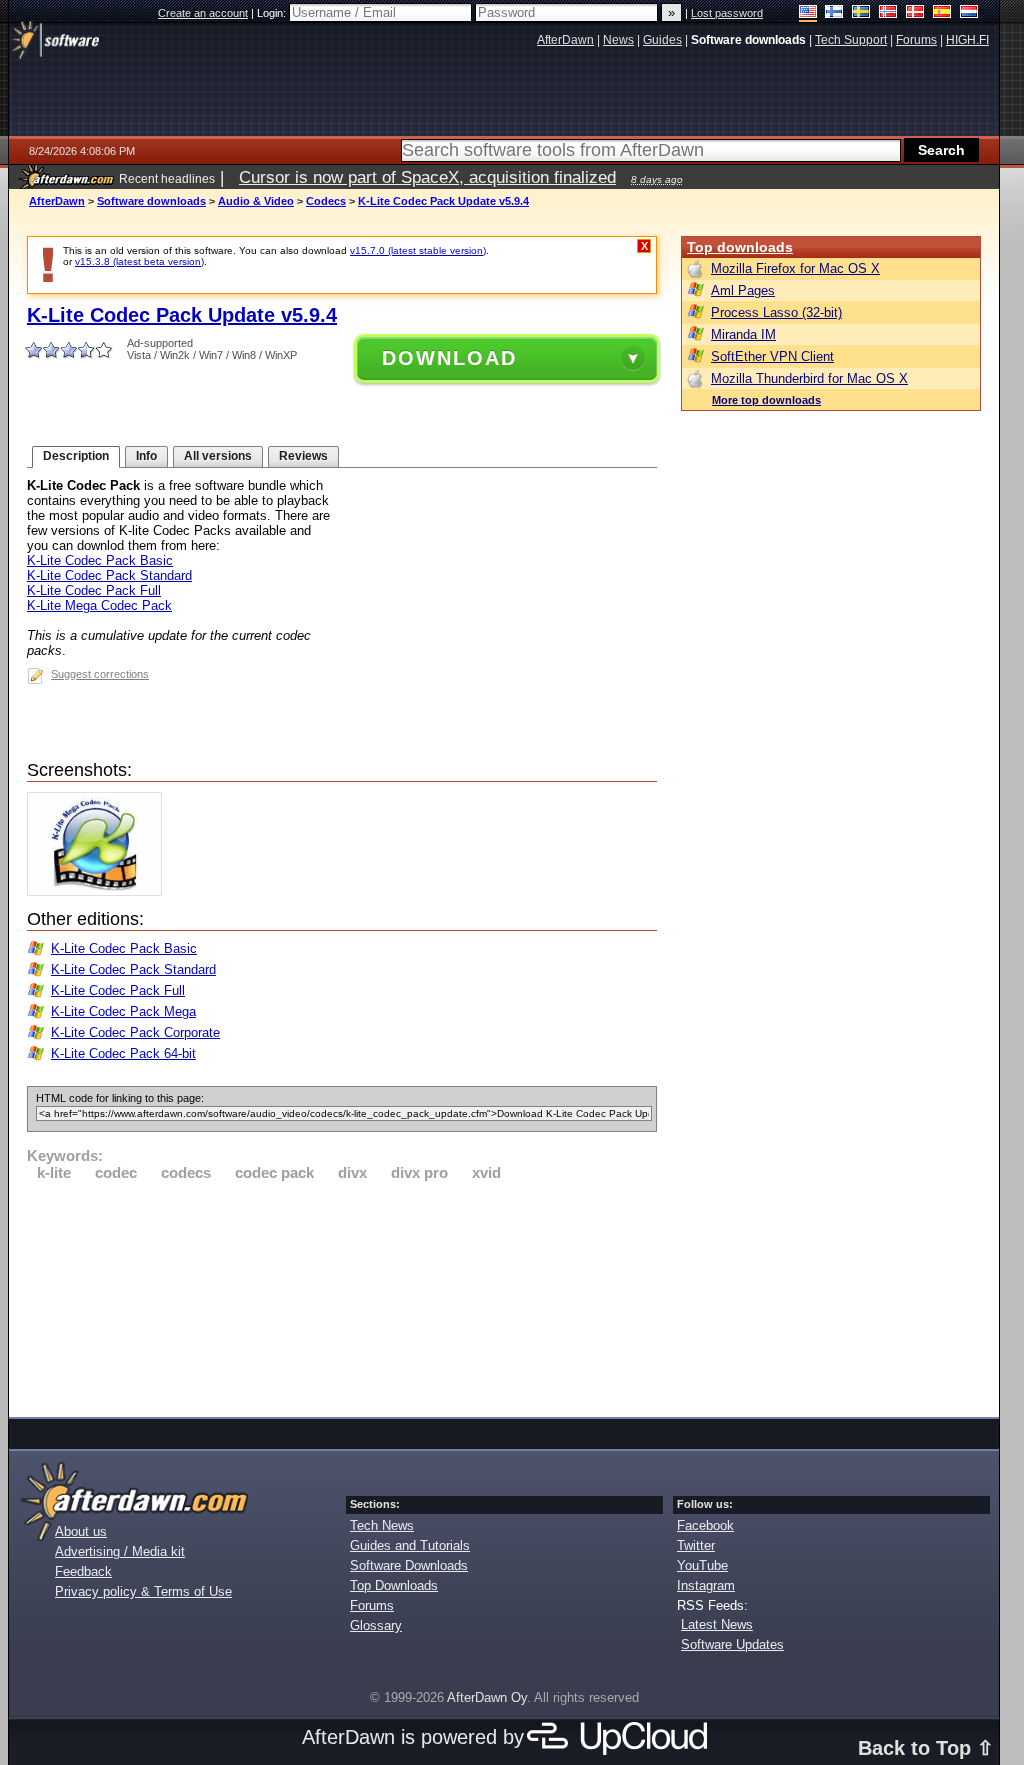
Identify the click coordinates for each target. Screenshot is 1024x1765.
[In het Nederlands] (969, 13)
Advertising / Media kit (120, 1551)
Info (146, 456)
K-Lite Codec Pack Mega (123, 1011)
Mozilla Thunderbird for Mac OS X (809, 378)
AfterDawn (57, 201)
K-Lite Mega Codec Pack (99, 605)
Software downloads (151, 201)
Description (76, 456)
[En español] (942, 13)
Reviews (303, 456)
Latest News (717, 1624)
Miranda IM (743, 334)
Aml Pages (743, 290)
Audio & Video (256, 201)
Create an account (203, 13)
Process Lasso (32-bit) (776, 312)
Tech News (382, 1525)
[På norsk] (888, 13)
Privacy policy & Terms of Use (143, 1591)
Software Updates (732, 1644)
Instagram (706, 1585)
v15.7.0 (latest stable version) (418, 250)
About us (81, 1531)
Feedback (83, 1571)
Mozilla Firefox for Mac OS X (795, 268)
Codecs (326, 201)
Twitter (696, 1545)
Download (449, 358)
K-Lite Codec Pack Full (94, 590)
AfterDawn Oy (487, 1697)
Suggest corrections (100, 674)
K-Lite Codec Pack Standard (109, 575)
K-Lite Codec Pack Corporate (135, 1032)
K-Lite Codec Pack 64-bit (123, 1053)
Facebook (705, 1525)
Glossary (376, 1625)
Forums (372, 1605)
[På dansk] (915, 13)
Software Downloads (409, 1565)
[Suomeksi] (834, 13)
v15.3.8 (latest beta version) (139, 261)
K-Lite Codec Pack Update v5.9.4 (443, 201)
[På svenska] (861, 13)
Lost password (727, 13)
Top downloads (740, 247)
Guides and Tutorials (410, 1545)
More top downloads (766, 400)
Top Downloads (394, 1585)
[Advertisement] (342, 1296)
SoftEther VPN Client (772, 356)
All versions (218, 456)
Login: (273, 13)
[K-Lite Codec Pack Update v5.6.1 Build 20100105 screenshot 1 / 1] (99, 891)
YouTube (702, 1565)
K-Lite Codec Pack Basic (100, 560)
